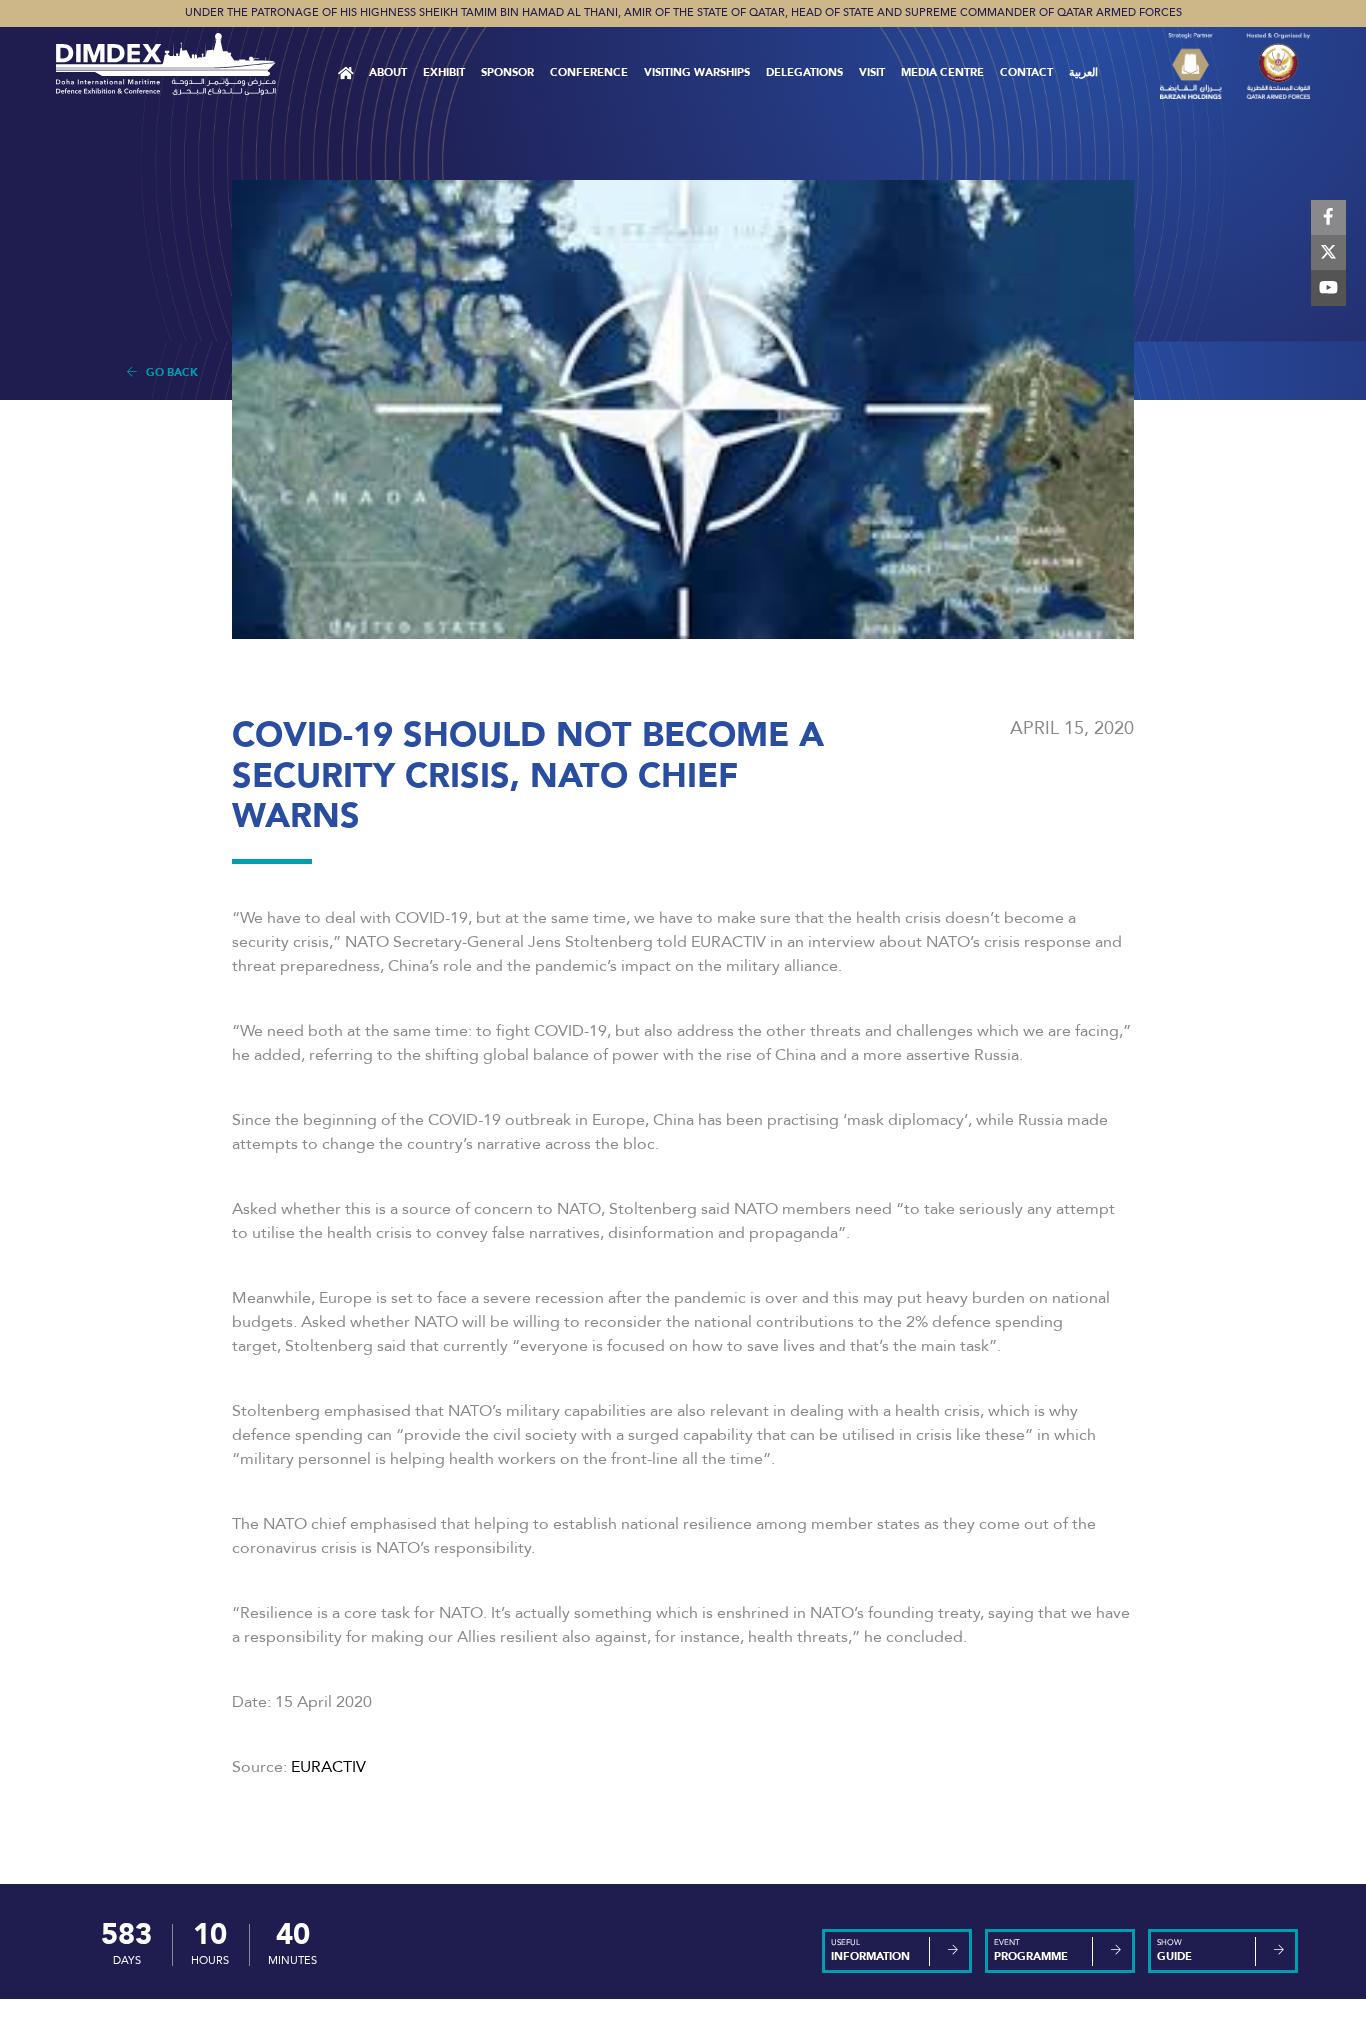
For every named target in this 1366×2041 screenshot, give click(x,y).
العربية (1083, 72)
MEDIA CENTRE (942, 72)
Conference (589, 72)
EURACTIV (328, 1767)
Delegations (804, 72)
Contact (1026, 72)
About (388, 72)
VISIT (872, 72)
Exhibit (444, 72)
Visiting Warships (697, 72)
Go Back (167, 372)
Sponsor (507, 72)
